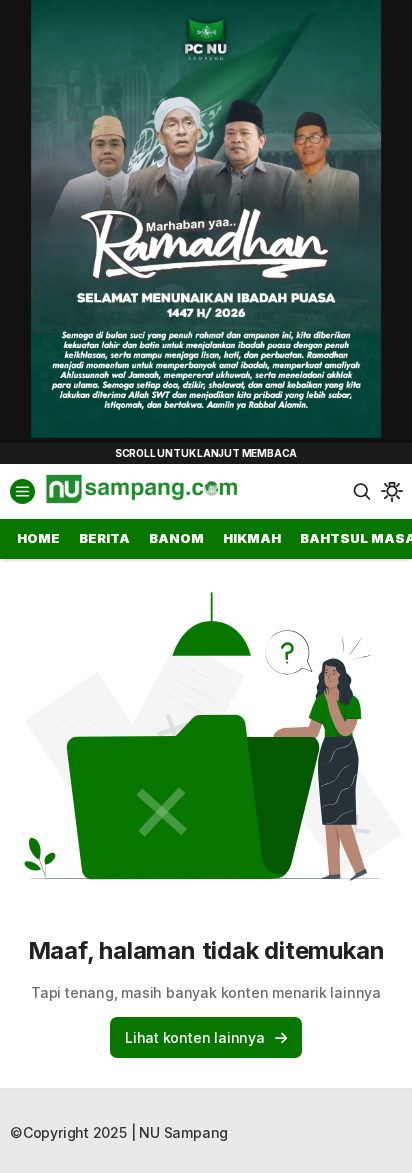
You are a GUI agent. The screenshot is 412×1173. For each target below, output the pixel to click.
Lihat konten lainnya (195, 1037)
